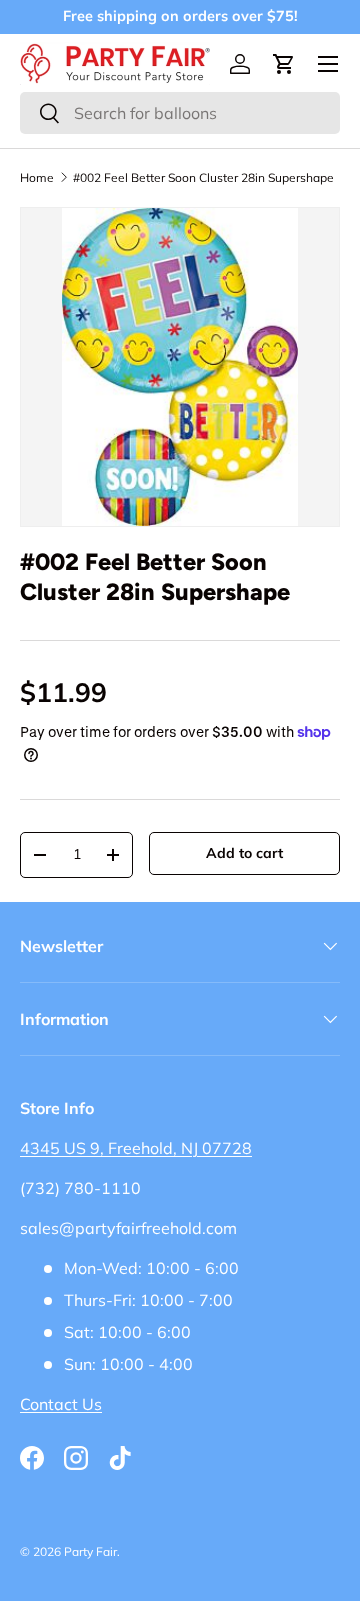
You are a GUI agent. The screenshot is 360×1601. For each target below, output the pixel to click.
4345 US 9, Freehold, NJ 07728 (136, 1148)
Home (37, 178)
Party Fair (90, 1551)
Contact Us (61, 1404)
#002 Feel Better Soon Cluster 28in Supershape (203, 178)
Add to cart (244, 853)
